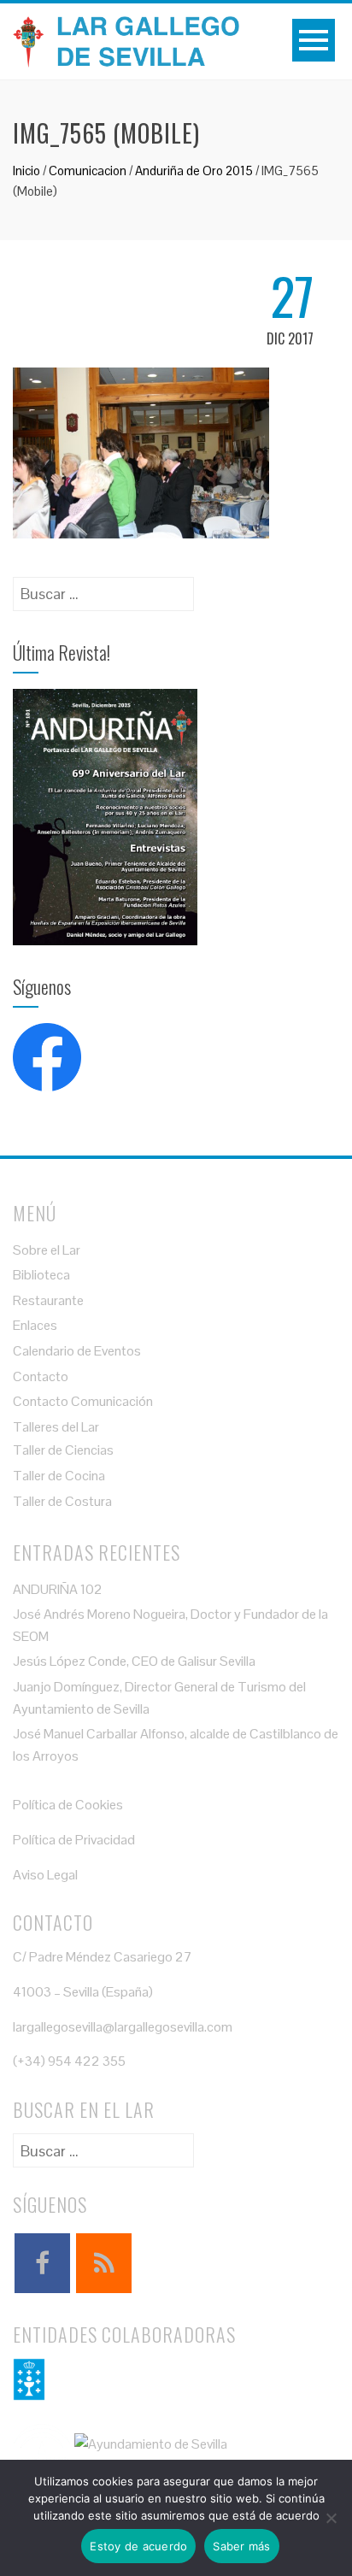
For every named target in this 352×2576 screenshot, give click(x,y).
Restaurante (48, 1300)
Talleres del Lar (56, 1427)
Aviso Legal (45, 1875)
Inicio (26, 171)
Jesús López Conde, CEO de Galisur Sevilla (134, 1661)
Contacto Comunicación (83, 1401)
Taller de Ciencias (63, 1450)
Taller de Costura (62, 1501)
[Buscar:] (103, 588)
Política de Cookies (68, 1805)
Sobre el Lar (47, 1250)
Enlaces (35, 1325)
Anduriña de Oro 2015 (194, 171)
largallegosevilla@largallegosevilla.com (123, 2027)
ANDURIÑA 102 (58, 1589)
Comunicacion (88, 171)
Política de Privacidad (74, 1840)
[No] (331, 2518)
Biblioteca (41, 1275)
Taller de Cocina (59, 1476)
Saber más (241, 2546)
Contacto (41, 1376)
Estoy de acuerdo (138, 2546)
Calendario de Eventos (77, 1351)
